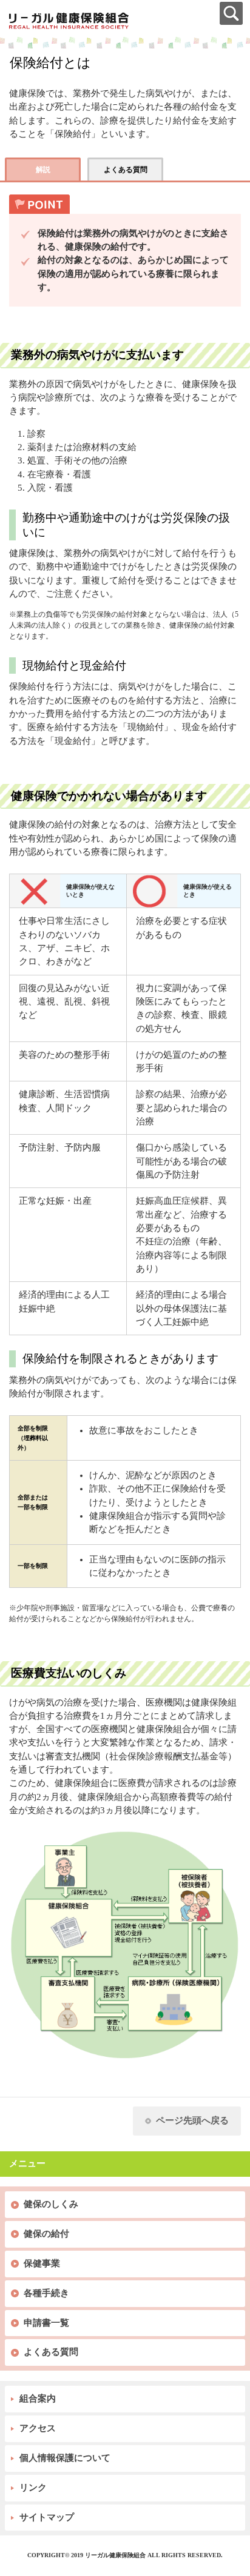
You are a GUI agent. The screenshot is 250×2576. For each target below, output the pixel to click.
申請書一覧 (46, 2323)
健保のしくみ (51, 2204)
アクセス (38, 2428)
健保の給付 (46, 2234)
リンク (33, 2488)
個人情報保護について (65, 2458)
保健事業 (42, 2263)
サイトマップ (47, 2517)
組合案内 (38, 2398)
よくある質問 (51, 2352)
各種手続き (46, 2293)
